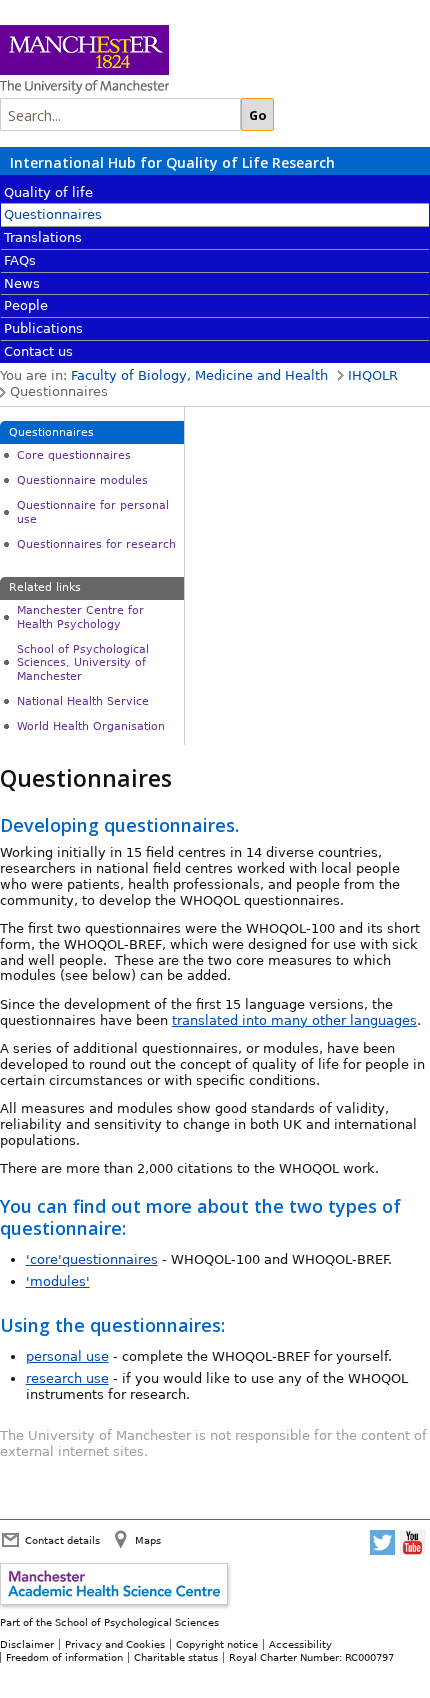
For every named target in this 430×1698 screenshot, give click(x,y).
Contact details (62, 1540)
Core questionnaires (74, 455)
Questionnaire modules (82, 480)
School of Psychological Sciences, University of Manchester (83, 663)
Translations (43, 237)
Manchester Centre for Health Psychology (80, 617)
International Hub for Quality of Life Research (172, 162)
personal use (67, 1356)
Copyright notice (217, 1644)
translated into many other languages (294, 1020)
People (26, 305)
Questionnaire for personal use (93, 512)
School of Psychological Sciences (137, 1622)
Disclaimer (27, 1644)
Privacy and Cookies (115, 1644)
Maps (148, 1540)
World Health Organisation (91, 726)
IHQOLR (373, 375)
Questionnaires (53, 214)
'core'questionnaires (92, 1259)
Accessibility (300, 1644)
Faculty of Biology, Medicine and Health (199, 375)
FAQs (20, 260)
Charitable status (176, 1657)
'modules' (58, 1281)
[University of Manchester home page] (160, 61)
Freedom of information (64, 1657)
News (22, 283)
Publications (43, 328)
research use (67, 1378)
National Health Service (83, 701)
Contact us (38, 351)
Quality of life (48, 192)
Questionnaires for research (96, 544)
